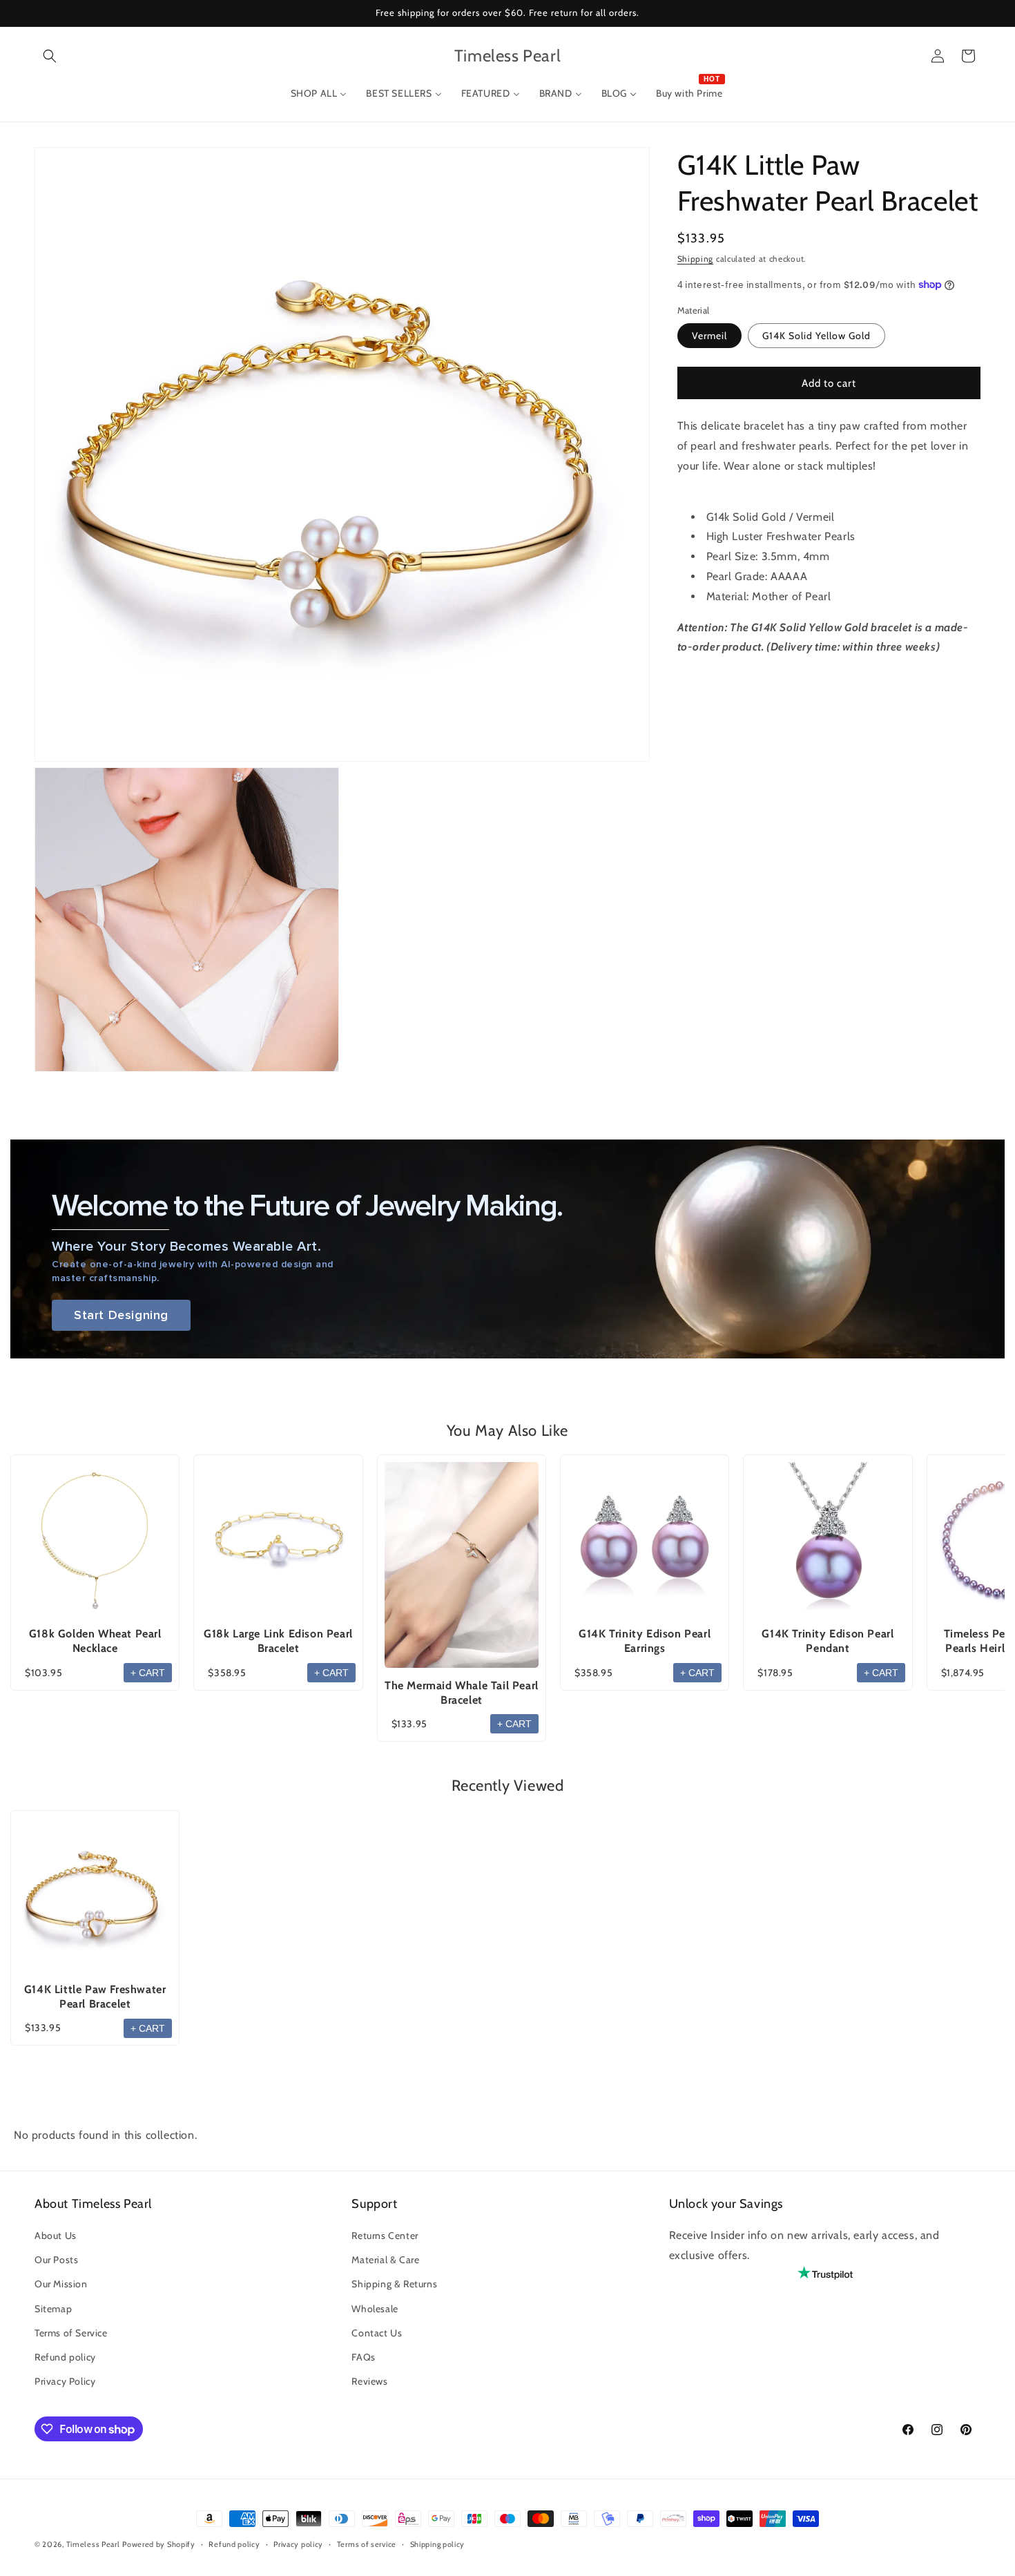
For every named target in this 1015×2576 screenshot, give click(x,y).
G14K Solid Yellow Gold (816, 336)
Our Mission (61, 2285)
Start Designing (121, 1315)
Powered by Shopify (159, 2544)
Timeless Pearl (93, 2544)
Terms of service (367, 2544)
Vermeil (709, 336)
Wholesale (375, 2309)
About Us (56, 2236)
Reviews (369, 2382)
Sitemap (53, 2309)
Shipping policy (438, 2544)
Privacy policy (298, 2544)
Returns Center (385, 2236)
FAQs (363, 2358)
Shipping (696, 259)
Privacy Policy (65, 2382)
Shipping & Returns (394, 2285)
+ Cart (148, 1673)
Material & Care (385, 2260)
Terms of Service (71, 2333)
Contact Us (377, 2333)
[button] (50, 56)
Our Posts (56, 2260)
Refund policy (65, 2358)
